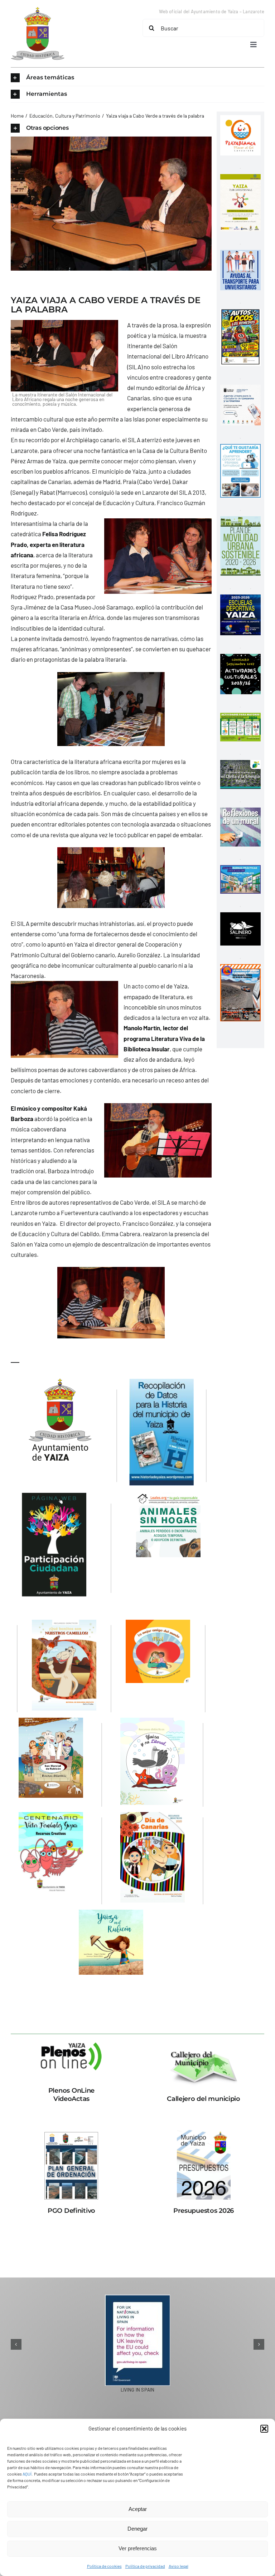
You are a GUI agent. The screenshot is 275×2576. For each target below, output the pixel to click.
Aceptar (138, 2509)
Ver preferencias (138, 2548)
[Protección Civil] (240, 969)
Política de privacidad (145, 2566)
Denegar (137, 2529)
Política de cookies (104, 2566)
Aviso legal (178, 2566)
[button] (264, 2429)
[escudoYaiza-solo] (38, 10)
